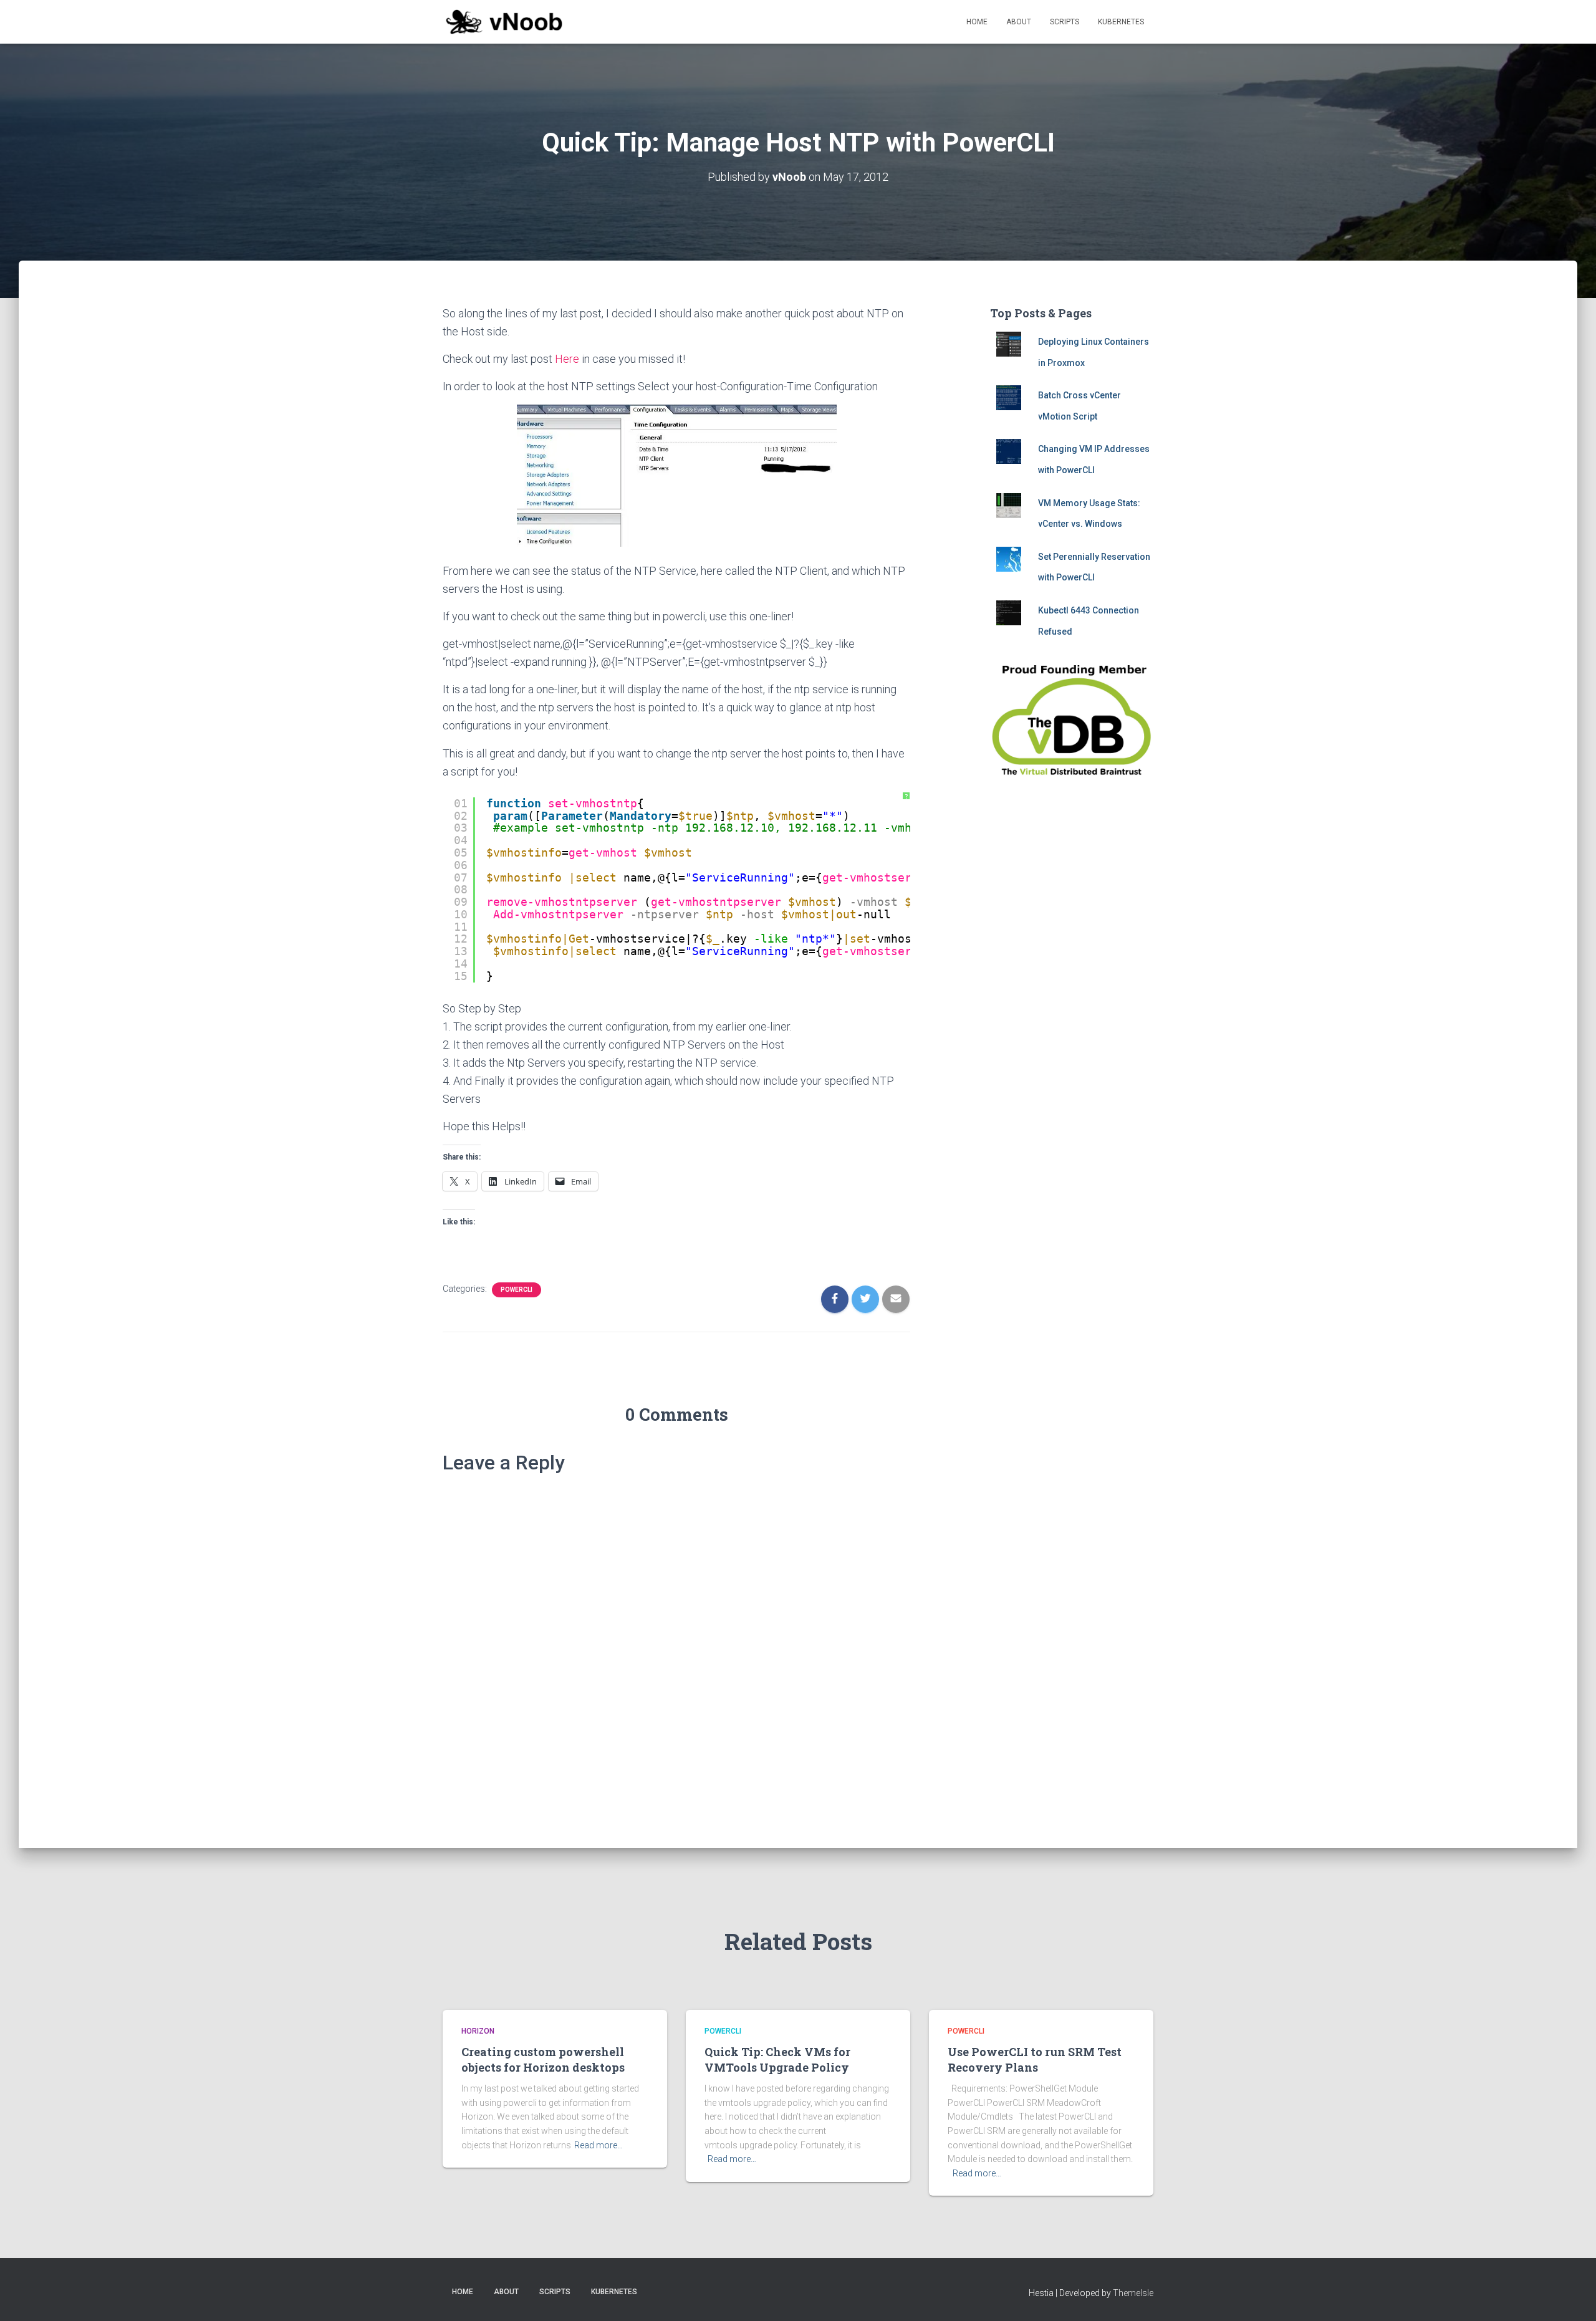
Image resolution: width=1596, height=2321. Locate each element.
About (1019, 22)
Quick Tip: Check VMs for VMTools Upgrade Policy (777, 2059)
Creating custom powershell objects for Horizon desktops (543, 2059)
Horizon (478, 2031)
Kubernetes (1121, 22)
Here (567, 359)
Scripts (1065, 22)
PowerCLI (517, 1290)
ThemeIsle (1133, 2293)
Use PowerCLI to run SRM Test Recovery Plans (1035, 2059)
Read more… (598, 2145)
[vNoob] (504, 22)
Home (977, 22)
